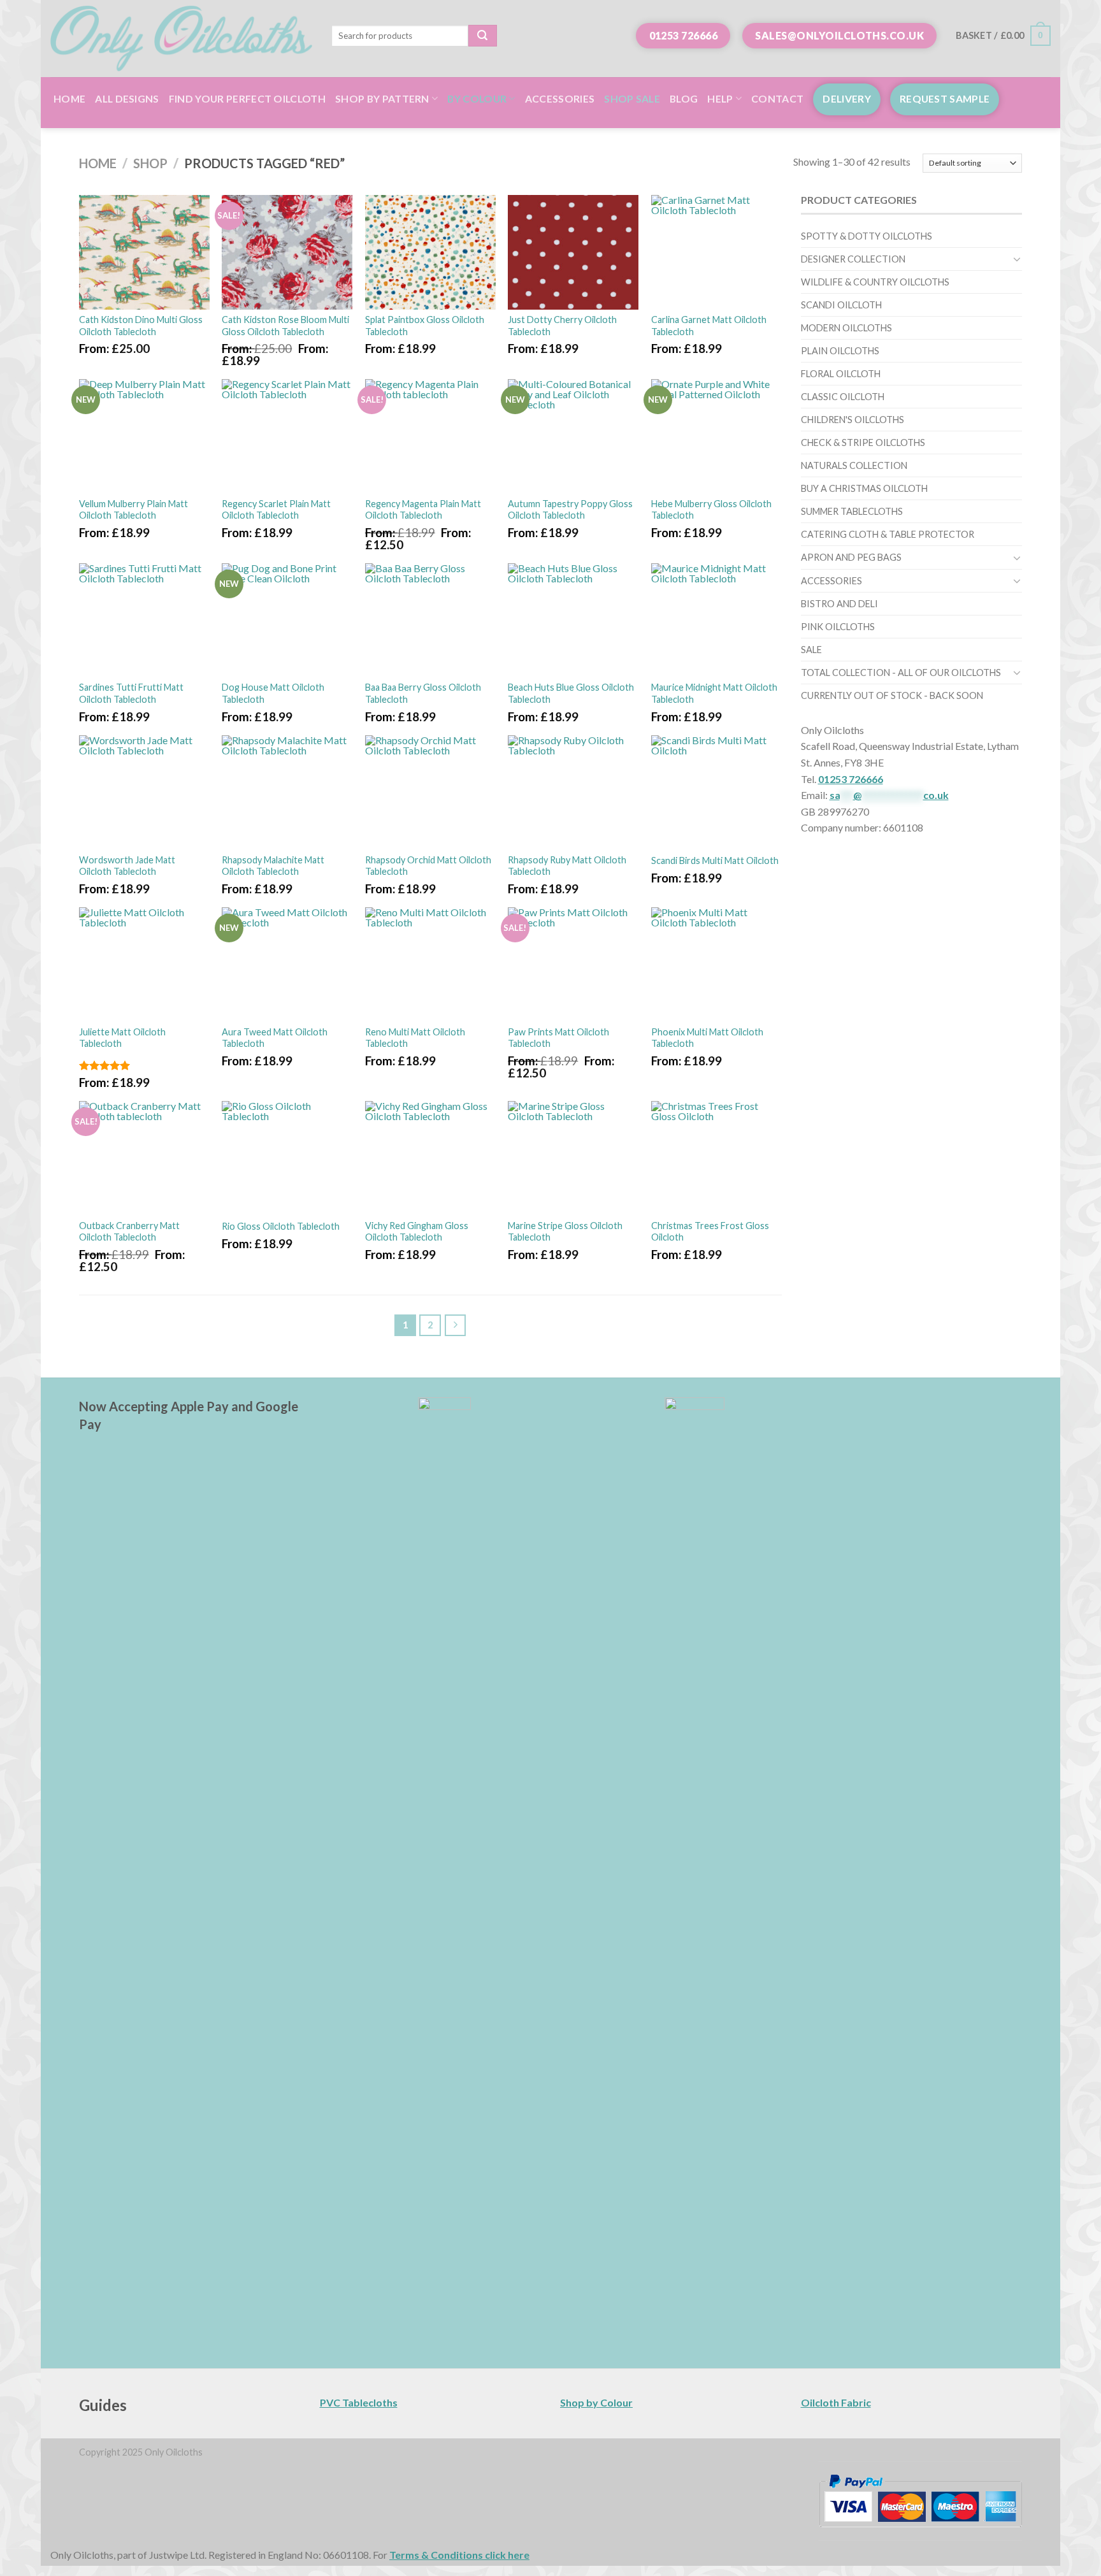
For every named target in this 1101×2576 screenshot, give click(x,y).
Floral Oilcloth (841, 374)
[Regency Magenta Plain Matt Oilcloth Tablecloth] (430, 436)
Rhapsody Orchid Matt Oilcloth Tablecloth (428, 866)
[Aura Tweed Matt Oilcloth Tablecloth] (287, 965)
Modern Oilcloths (846, 328)
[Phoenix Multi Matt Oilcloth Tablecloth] (716, 965)
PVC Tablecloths (359, 2402)
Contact (777, 98)
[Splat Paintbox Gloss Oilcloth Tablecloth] (430, 252)
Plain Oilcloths (840, 351)
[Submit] (483, 36)
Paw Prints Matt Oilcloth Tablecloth (558, 1038)
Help (720, 98)
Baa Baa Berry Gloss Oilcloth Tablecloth (423, 693)
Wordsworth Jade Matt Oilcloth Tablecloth (127, 866)
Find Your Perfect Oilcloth (247, 98)
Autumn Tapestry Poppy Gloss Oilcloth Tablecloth (570, 510)
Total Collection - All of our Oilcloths (901, 673)
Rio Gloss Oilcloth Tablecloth (281, 1226)
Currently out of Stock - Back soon (892, 695)
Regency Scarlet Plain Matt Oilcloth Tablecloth (276, 510)
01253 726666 (684, 35)
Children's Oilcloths (853, 420)
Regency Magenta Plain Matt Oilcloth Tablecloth (423, 510)
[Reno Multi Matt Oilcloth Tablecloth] (430, 965)
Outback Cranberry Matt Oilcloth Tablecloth (129, 1232)
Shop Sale (632, 98)
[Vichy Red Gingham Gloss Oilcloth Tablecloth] (430, 1158)
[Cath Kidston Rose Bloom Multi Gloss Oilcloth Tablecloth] (287, 252)
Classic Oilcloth (843, 397)
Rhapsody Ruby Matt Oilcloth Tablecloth (567, 866)
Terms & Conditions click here (459, 2555)
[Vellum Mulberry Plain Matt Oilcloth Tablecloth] (144, 436)
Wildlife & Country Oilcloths (875, 282)
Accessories (560, 98)
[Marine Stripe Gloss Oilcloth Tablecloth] (573, 1158)
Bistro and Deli (839, 604)
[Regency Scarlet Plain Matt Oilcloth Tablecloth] (287, 436)
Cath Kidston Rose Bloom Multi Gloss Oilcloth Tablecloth (285, 326)
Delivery (847, 98)
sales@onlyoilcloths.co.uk (839, 35)
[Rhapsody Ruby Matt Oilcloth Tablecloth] (573, 793)
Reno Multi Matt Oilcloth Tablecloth (415, 1038)
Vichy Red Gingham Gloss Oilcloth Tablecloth (417, 1232)
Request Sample (945, 98)
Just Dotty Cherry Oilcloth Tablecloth (562, 326)
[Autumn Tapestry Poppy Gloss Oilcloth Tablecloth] (573, 436)
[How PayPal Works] (920, 2500)
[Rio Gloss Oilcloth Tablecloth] (287, 1158)
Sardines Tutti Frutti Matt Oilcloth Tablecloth (131, 693)
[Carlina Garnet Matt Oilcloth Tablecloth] (716, 252)
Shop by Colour (596, 2402)
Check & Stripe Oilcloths (863, 443)
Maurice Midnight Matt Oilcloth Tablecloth (714, 693)
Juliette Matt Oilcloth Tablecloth (122, 1038)
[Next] (456, 1325)
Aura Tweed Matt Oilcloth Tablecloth (275, 1038)
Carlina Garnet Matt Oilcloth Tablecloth (709, 326)
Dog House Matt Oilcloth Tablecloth (273, 693)
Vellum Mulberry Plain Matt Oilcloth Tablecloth (133, 510)
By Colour (477, 98)
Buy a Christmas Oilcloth (864, 488)
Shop (150, 163)
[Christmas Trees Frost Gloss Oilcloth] (716, 1158)
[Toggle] (1017, 259)
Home (69, 98)
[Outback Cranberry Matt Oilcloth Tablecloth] (144, 1158)
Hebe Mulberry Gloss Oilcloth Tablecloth (711, 510)
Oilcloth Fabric (836, 2402)
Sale (811, 650)
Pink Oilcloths (838, 627)
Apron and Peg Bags (851, 557)
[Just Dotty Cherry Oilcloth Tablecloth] (573, 252)
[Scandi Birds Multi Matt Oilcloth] (716, 793)
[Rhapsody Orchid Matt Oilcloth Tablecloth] (430, 793)
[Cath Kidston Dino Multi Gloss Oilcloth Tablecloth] (144, 252)
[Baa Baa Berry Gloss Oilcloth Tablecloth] (430, 621)
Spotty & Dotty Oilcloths (867, 236)
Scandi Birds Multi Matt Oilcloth (715, 860)
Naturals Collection (854, 465)
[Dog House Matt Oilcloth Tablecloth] (287, 621)
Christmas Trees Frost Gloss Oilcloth (710, 1232)
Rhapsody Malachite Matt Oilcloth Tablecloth (273, 866)
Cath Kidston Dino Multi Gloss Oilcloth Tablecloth (141, 326)
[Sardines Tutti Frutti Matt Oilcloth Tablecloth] (144, 621)
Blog (684, 98)
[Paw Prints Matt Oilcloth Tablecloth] (573, 965)
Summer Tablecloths (852, 511)
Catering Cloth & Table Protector (888, 534)
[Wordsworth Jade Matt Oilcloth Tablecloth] (144, 793)
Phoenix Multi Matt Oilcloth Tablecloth (707, 1038)
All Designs (127, 98)
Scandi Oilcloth (841, 305)
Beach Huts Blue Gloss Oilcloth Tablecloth (571, 693)
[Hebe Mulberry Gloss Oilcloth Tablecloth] (716, 436)
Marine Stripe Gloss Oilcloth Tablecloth (565, 1232)
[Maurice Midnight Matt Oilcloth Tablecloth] (716, 621)
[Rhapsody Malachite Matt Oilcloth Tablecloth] (287, 793)
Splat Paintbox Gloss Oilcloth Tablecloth (425, 326)
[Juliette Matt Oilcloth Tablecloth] (144, 965)
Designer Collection (853, 259)
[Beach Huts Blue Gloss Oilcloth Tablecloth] (573, 621)
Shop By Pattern (382, 98)
